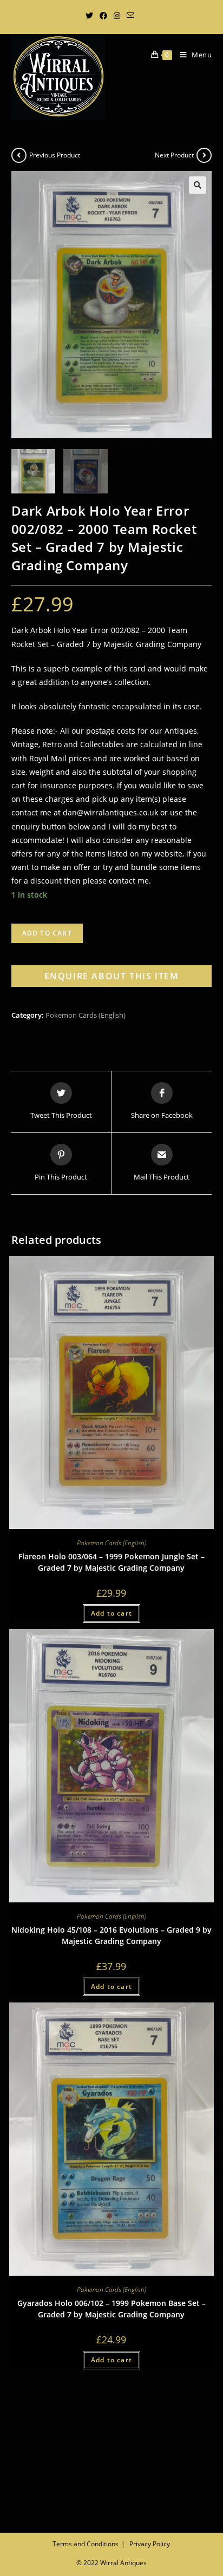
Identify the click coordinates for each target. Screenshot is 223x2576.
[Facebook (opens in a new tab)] (103, 16)
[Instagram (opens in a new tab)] (117, 16)
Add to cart (47, 933)
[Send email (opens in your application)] (130, 16)
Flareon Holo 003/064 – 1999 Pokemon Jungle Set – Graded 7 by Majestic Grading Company (111, 1562)
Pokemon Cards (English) (86, 1015)
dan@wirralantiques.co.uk (110, 812)
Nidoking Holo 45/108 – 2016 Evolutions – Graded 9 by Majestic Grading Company (111, 1935)
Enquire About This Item (112, 976)
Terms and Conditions (86, 2544)
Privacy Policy (150, 2544)
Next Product (174, 155)
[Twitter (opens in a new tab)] (91, 16)
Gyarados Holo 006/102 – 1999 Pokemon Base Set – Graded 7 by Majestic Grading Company (111, 2309)
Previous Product (55, 155)
